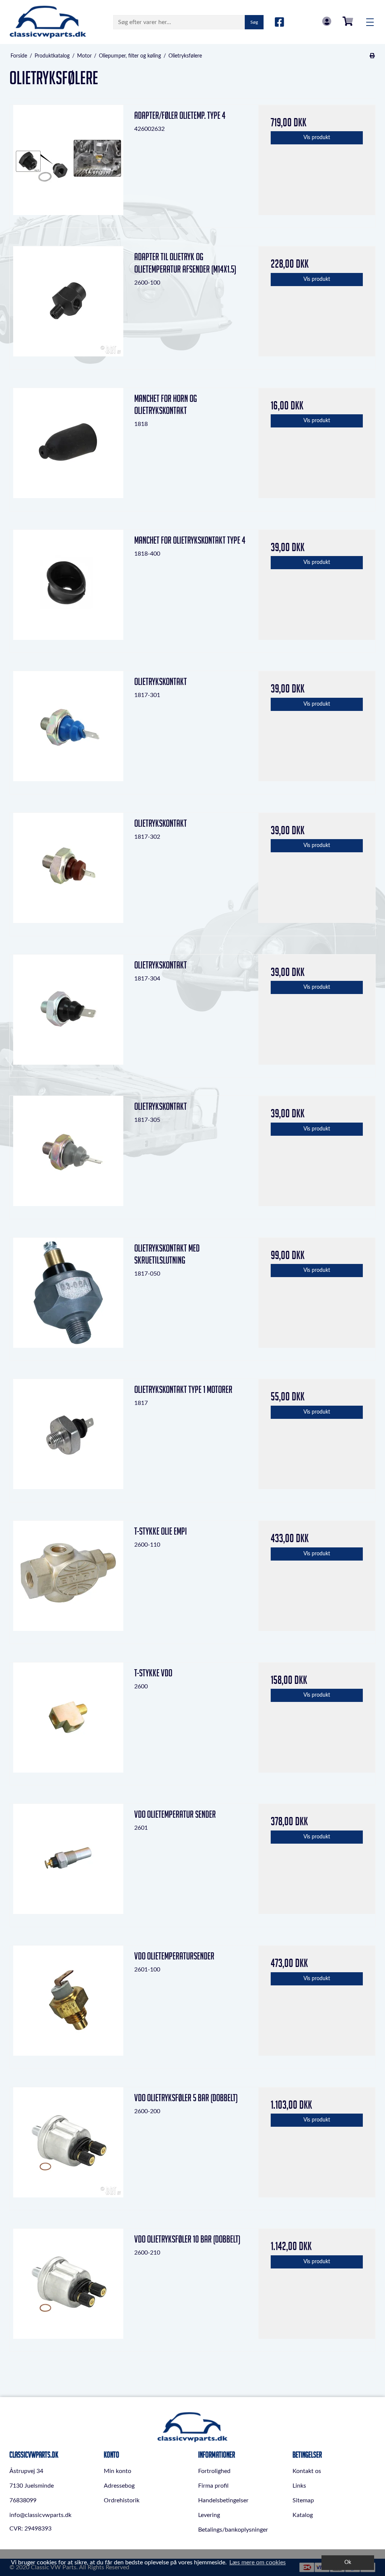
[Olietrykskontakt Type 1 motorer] (68, 1437)
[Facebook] (280, 23)
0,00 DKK (348, 21)
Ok (348, 2562)
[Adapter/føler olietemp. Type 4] (68, 163)
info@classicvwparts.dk (40, 2515)
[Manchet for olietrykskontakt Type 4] (68, 588)
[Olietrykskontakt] (68, 730)
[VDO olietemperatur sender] (68, 1862)
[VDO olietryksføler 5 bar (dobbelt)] (68, 2146)
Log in (327, 21)
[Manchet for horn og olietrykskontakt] (68, 446)
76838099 (23, 2500)
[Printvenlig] (372, 56)
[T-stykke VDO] (68, 1721)
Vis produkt (317, 138)
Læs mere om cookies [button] (258, 2562)
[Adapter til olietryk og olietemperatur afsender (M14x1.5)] (68, 305)
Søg (254, 22)
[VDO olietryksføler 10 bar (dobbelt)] (68, 2287)
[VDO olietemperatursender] (68, 2004)
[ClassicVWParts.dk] (48, 22)
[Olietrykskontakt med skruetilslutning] (68, 1296)
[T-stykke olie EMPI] (68, 1579)
